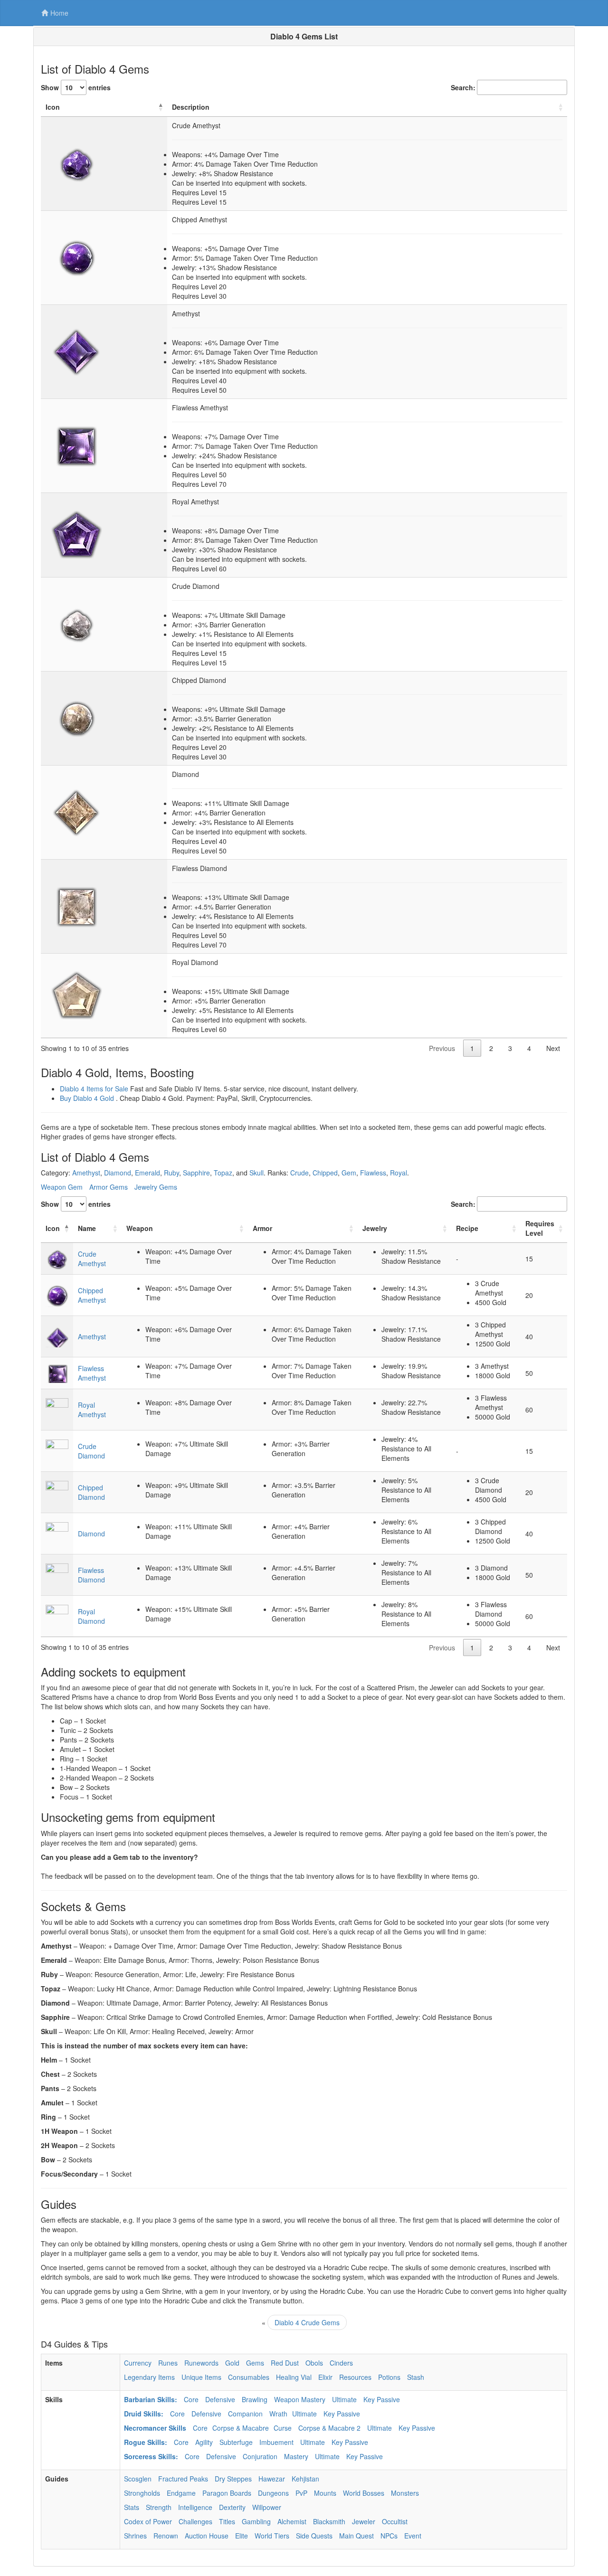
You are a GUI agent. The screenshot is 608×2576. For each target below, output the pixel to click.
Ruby (171, 1173)
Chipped (325, 1173)
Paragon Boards (227, 2493)
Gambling (256, 2521)
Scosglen (138, 2479)
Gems (255, 2363)
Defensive (220, 2399)
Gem (349, 1173)
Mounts (325, 2493)
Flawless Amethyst (92, 1373)
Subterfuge (236, 2442)
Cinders (341, 2363)
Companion (245, 2414)
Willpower (267, 2507)
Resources (355, 2377)
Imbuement (276, 2442)
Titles (227, 2521)
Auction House (207, 2536)
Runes (168, 2363)
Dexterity (232, 2507)
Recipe (467, 1228)
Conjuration (260, 2456)
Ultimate (344, 2399)
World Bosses (364, 2493)
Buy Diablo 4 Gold (87, 1098)
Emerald (147, 1173)
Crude (299, 1173)
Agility (204, 2442)
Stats (132, 2507)
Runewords (201, 2363)
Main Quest (356, 2536)
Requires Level (540, 1228)
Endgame (181, 2493)
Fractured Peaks (183, 2479)
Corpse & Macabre (241, 2428)
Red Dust (285, 2363)
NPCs (389, 2536)
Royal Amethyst (92, 1410)
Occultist (395, 2521)
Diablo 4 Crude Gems (307, 2322)
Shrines (135, 2536)
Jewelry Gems (156, 1187)
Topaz (223, 1173)
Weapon (140, 1228)
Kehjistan (305, 2479)
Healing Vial (294, 2377)
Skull (256, 1173)
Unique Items (201, 2377)
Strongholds (142, 2493)
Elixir (325, 2377)
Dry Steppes (233, 2479)
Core (191, 2399)
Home (59, 13)
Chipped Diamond (91, 1492)
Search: (463, 87)
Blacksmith (329, 2521)
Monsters (405, 2493)
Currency (138, 2363)
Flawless (373, 1173)
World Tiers (272, 2536)
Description (191, 107)
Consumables (249, 2377)
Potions (389, 2377)
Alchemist (292, 2521)
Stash (416, 2377)
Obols (314, 2363)
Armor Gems (109, 1187)
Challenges (195, 2521)
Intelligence (195, 2507)
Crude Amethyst (92, 1259)
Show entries (76, 87)
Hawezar (272, 2479)
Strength (159, 2507)
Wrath (278, 2414)
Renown (166, 2536)
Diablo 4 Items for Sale (94, 1089)
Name (87, 1228)
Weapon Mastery (300, 2399)
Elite (242, 2536)
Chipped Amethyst (92, 1295)
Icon (53, 107)
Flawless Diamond (91, 1575)
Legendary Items (149, 2377)
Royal (399, 1173)
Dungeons (273, 2493)
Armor (262, 1228)
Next (553, 1048)
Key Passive (382, 2399)
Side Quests (314, 2536)
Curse (283, 2428)
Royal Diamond (91, 1616)
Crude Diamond (91, 1451)
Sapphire (196, 1173)
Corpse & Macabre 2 (329, 2428)
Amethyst (86, 1173)
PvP (301, 2493)
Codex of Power (148, 2521)
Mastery (296, 2456)
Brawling (255, 2399)
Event (413, 2536)
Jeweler (364, 2521)
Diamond (118, 1173)
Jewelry (375, 1228)
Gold (232, 2363)
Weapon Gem (62, 1187)
